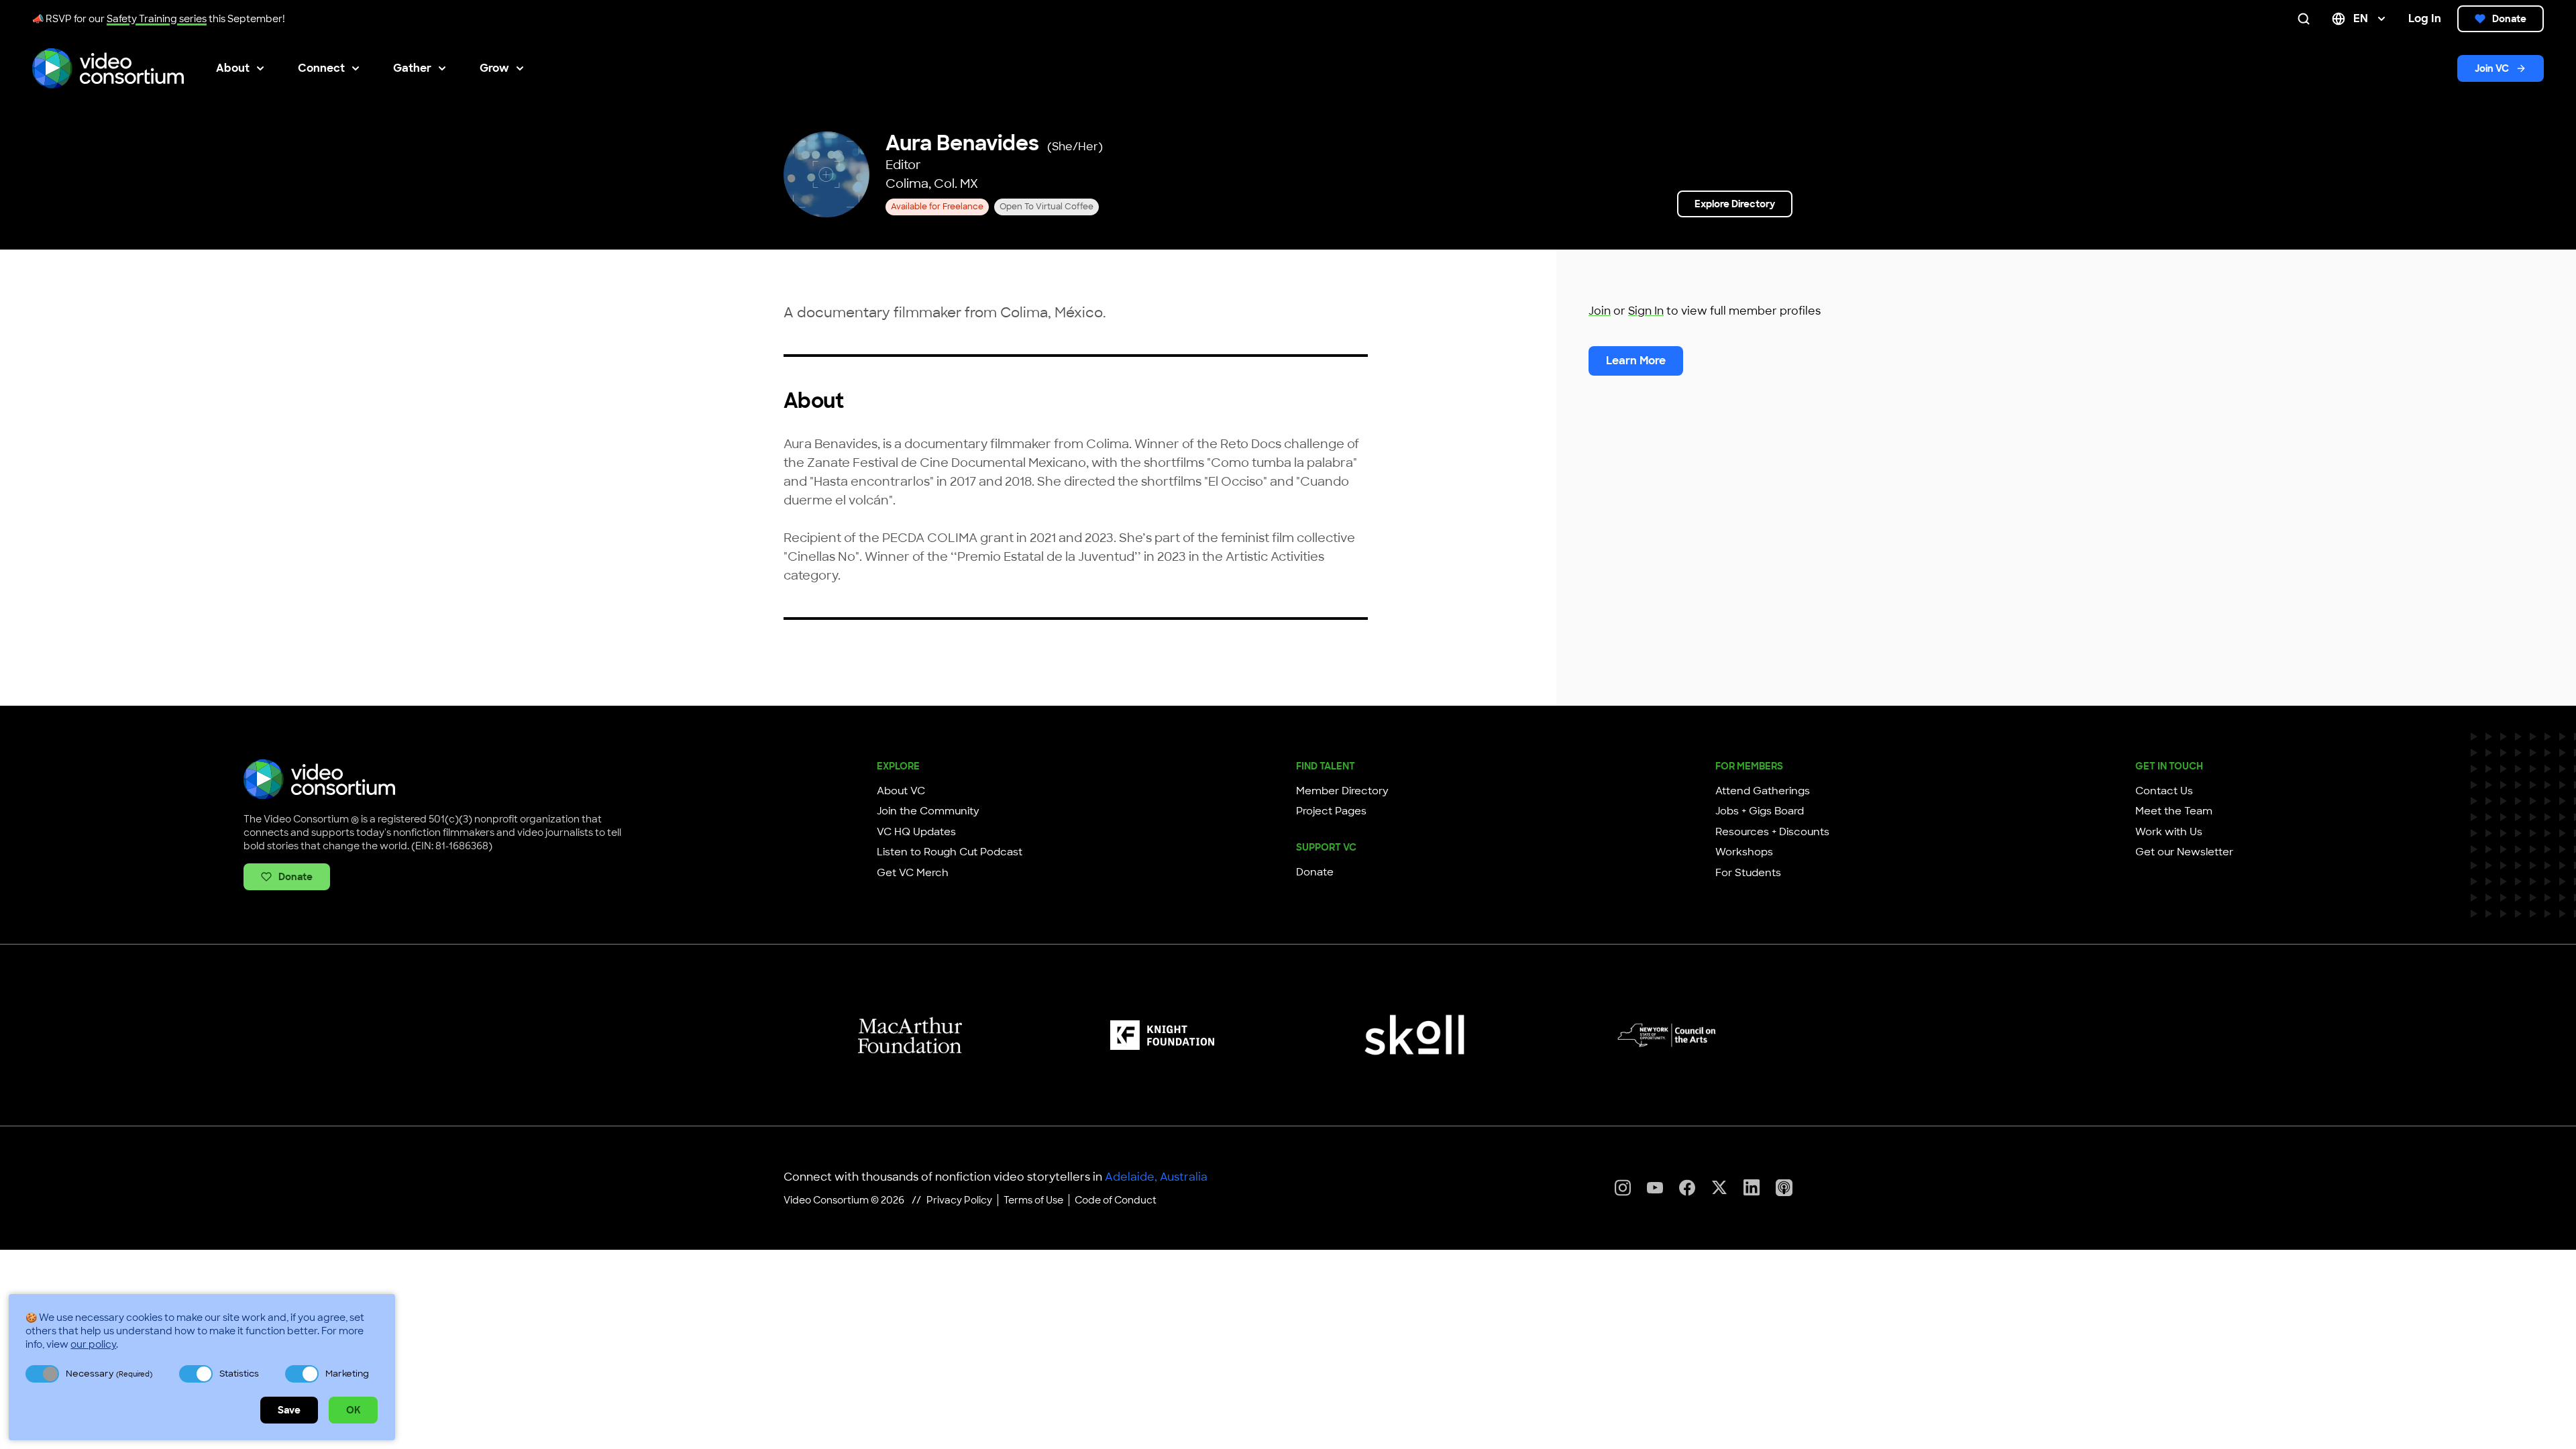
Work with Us (2169, 832)
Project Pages (1331, 811)
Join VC (2492, 68)
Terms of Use (1033, 1200)
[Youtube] (1655, 1188)
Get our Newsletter (2184, 852)
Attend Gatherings (1763, 791)
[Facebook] (1687, 1188)
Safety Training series (157, 19)
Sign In (1646, 311)
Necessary (109, 1374)
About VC (901, 791)
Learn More (1636, 361)
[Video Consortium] (108, 68)
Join (1600, 311)
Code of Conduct (1116, 1200)
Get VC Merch (913, 873)
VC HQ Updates (916, 832)
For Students (1748, 873)
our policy (93, 1344)
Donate (2509, 19)
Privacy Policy (959, 1200)
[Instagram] (1623, 1188)
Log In (2425, 18)
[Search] (2306, 19)
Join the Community (928, 811)
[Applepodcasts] (1784, 1188)
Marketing (347, 1374)
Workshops (1744, 852)
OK (353, 1410)
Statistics (239, 1374)
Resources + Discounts (1772, 832)
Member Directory (1342, 791)
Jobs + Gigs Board (1760, 811)
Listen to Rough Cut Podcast (950, 852)
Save (289, 1410)
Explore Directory (1735, 204)
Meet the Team (2174, 811)
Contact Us (2164, 791)
